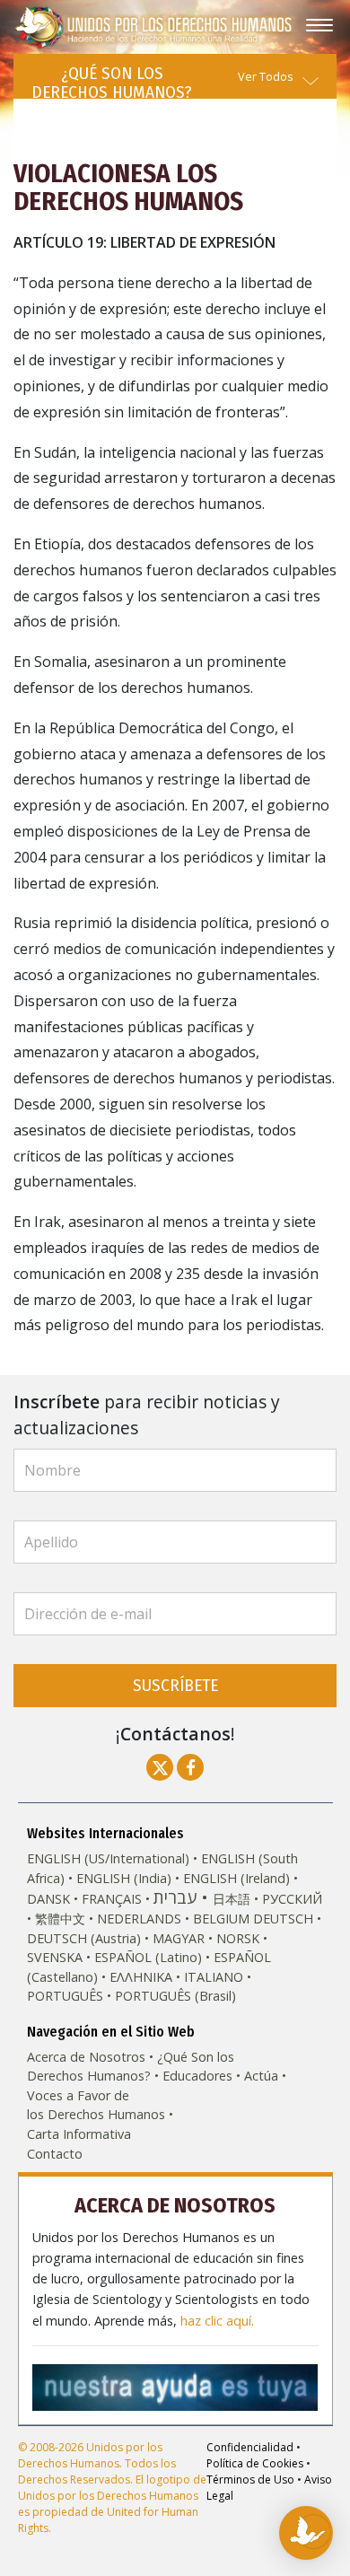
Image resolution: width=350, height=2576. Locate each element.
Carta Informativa (79, 2134)
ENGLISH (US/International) (108, 1858)
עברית (175, 1897)
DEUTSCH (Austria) (84, 1938)
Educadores (197, 2076)
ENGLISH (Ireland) (236, 1878)
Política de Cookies (255, 2463)
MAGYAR (179, 1938)
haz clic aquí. (217, 2321)
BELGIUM (221, 1919)
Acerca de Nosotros (86, 2057)
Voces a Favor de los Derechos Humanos (96, 2105)
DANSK (48, 1899)
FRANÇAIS (112, 1899)
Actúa (261, 2076)
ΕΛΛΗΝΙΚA (141, 1977)
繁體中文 (60, 1919)
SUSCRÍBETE (175, 1685)
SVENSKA (55, 1957)
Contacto (55, 2154)
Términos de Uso (250, 2480)
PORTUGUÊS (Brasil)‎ (175, 1996)
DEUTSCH (283, 1919)
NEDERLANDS (139, 1919)
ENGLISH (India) (124, 1878)
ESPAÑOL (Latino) (148, 1957)
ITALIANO (214, 1977)
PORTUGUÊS (65, 1996)
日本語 (232, 1899)
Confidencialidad (250, 2447)
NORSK (238, 1938)
